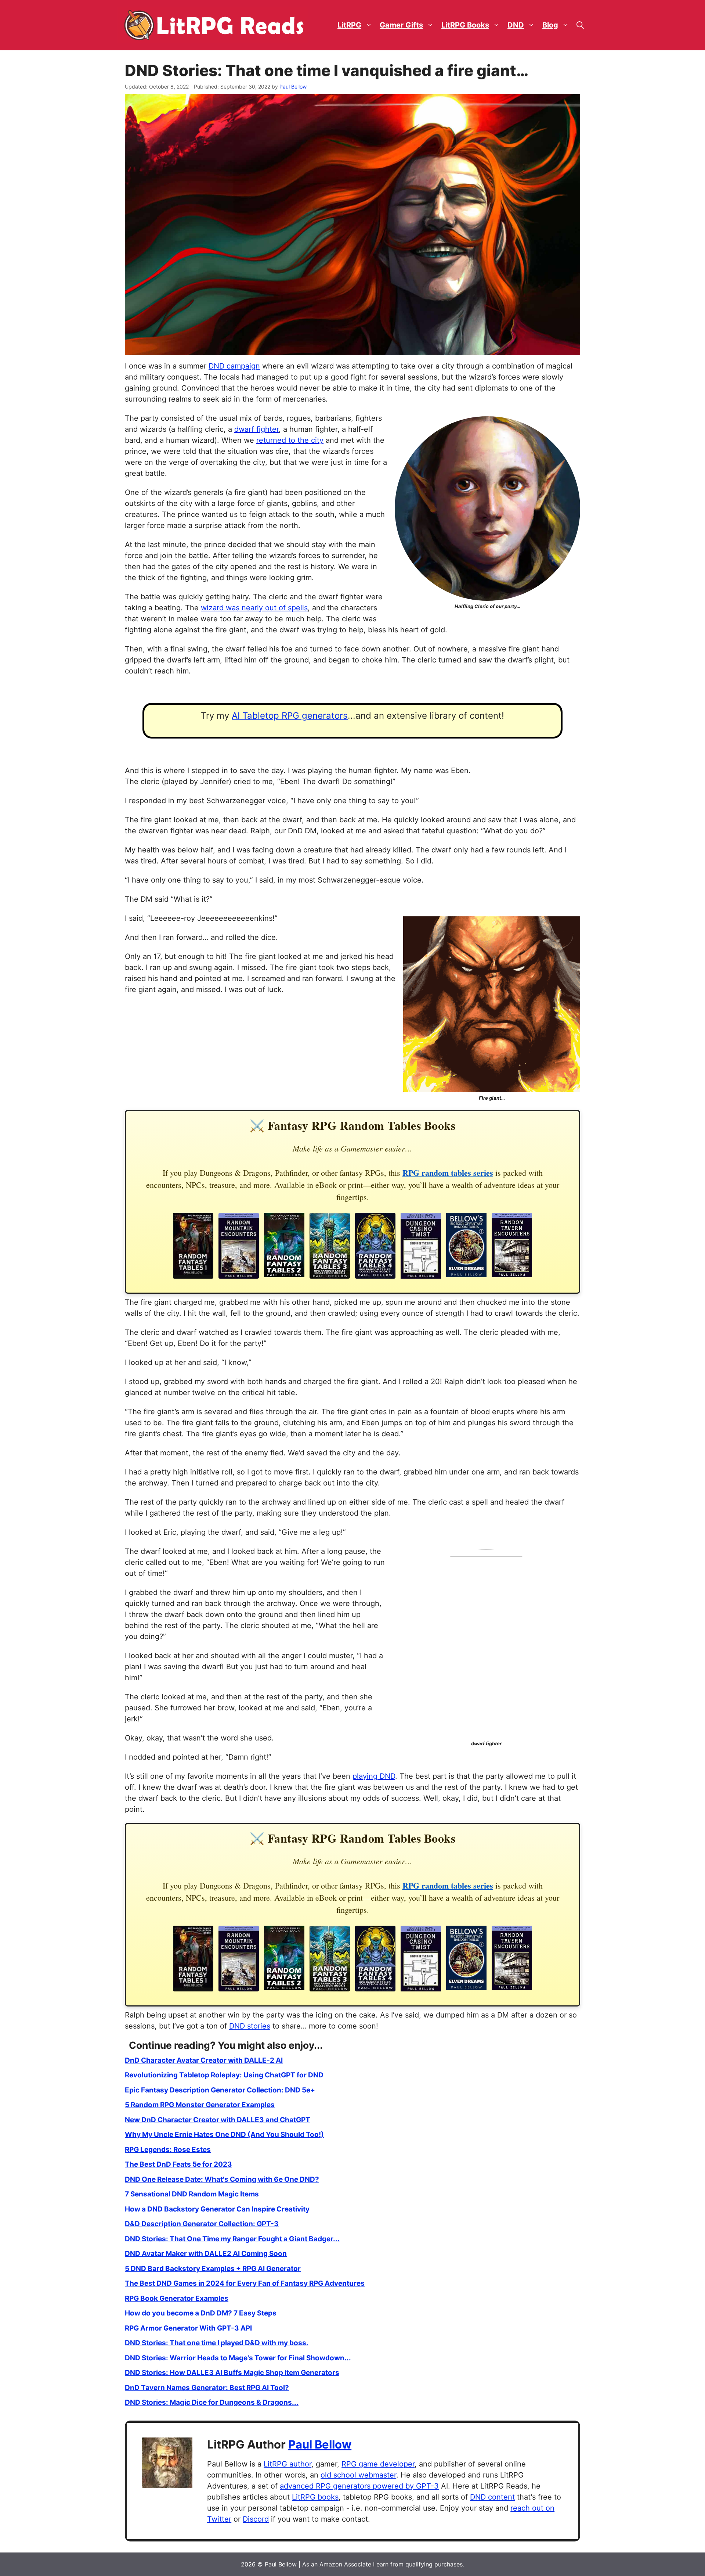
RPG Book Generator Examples (177, 2298)
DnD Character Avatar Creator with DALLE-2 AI (204, 2060)
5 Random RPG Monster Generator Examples (200, 2105)
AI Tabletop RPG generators (290, 716)
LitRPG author (288, 2464)
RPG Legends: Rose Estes (168, 2150)
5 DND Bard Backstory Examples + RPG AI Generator (213, 2269)
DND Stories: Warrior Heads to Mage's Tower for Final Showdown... (238, 2358)
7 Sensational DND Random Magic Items (192, 2194)
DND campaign (234, 366)
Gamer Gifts (401, 25)
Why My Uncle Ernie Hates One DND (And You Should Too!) (224, 2135)
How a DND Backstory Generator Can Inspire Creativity (217, 2209)
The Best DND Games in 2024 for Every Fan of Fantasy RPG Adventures (245, 2283)
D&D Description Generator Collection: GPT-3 (202, 2224)
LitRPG (349, 25)
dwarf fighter (256, 429)
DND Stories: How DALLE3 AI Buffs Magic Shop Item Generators (232, 2373)
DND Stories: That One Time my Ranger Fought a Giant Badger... (232, 2239)
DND (516, 25)
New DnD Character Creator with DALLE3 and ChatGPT (218, 2120)
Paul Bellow (320, 2444)
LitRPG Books (465, 25)
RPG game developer (378, 2464)
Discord (256, 2519)
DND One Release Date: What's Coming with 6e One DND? (222, 2179)
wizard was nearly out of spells (254, 608)
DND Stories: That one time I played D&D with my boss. (217, 2343)
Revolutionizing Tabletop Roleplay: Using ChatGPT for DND (224, 2075)
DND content (492, 2497)
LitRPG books (315, 2497)
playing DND (374, 1776)
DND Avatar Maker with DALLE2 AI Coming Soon (206, 2254)
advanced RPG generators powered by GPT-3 (359, 2486)
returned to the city (290, 440)
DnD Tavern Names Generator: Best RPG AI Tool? (207, 2388)
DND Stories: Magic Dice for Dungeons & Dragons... (212, 2402)
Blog (550, 25)
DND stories (250, 2026)
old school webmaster (358, 2475)
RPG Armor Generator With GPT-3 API (188, 2328)
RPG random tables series (448, 1173)
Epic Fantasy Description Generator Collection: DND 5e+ (220, 2090)
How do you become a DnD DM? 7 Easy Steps (201, 2313)
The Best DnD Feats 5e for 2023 (178, 2164)
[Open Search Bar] (580, 25)
